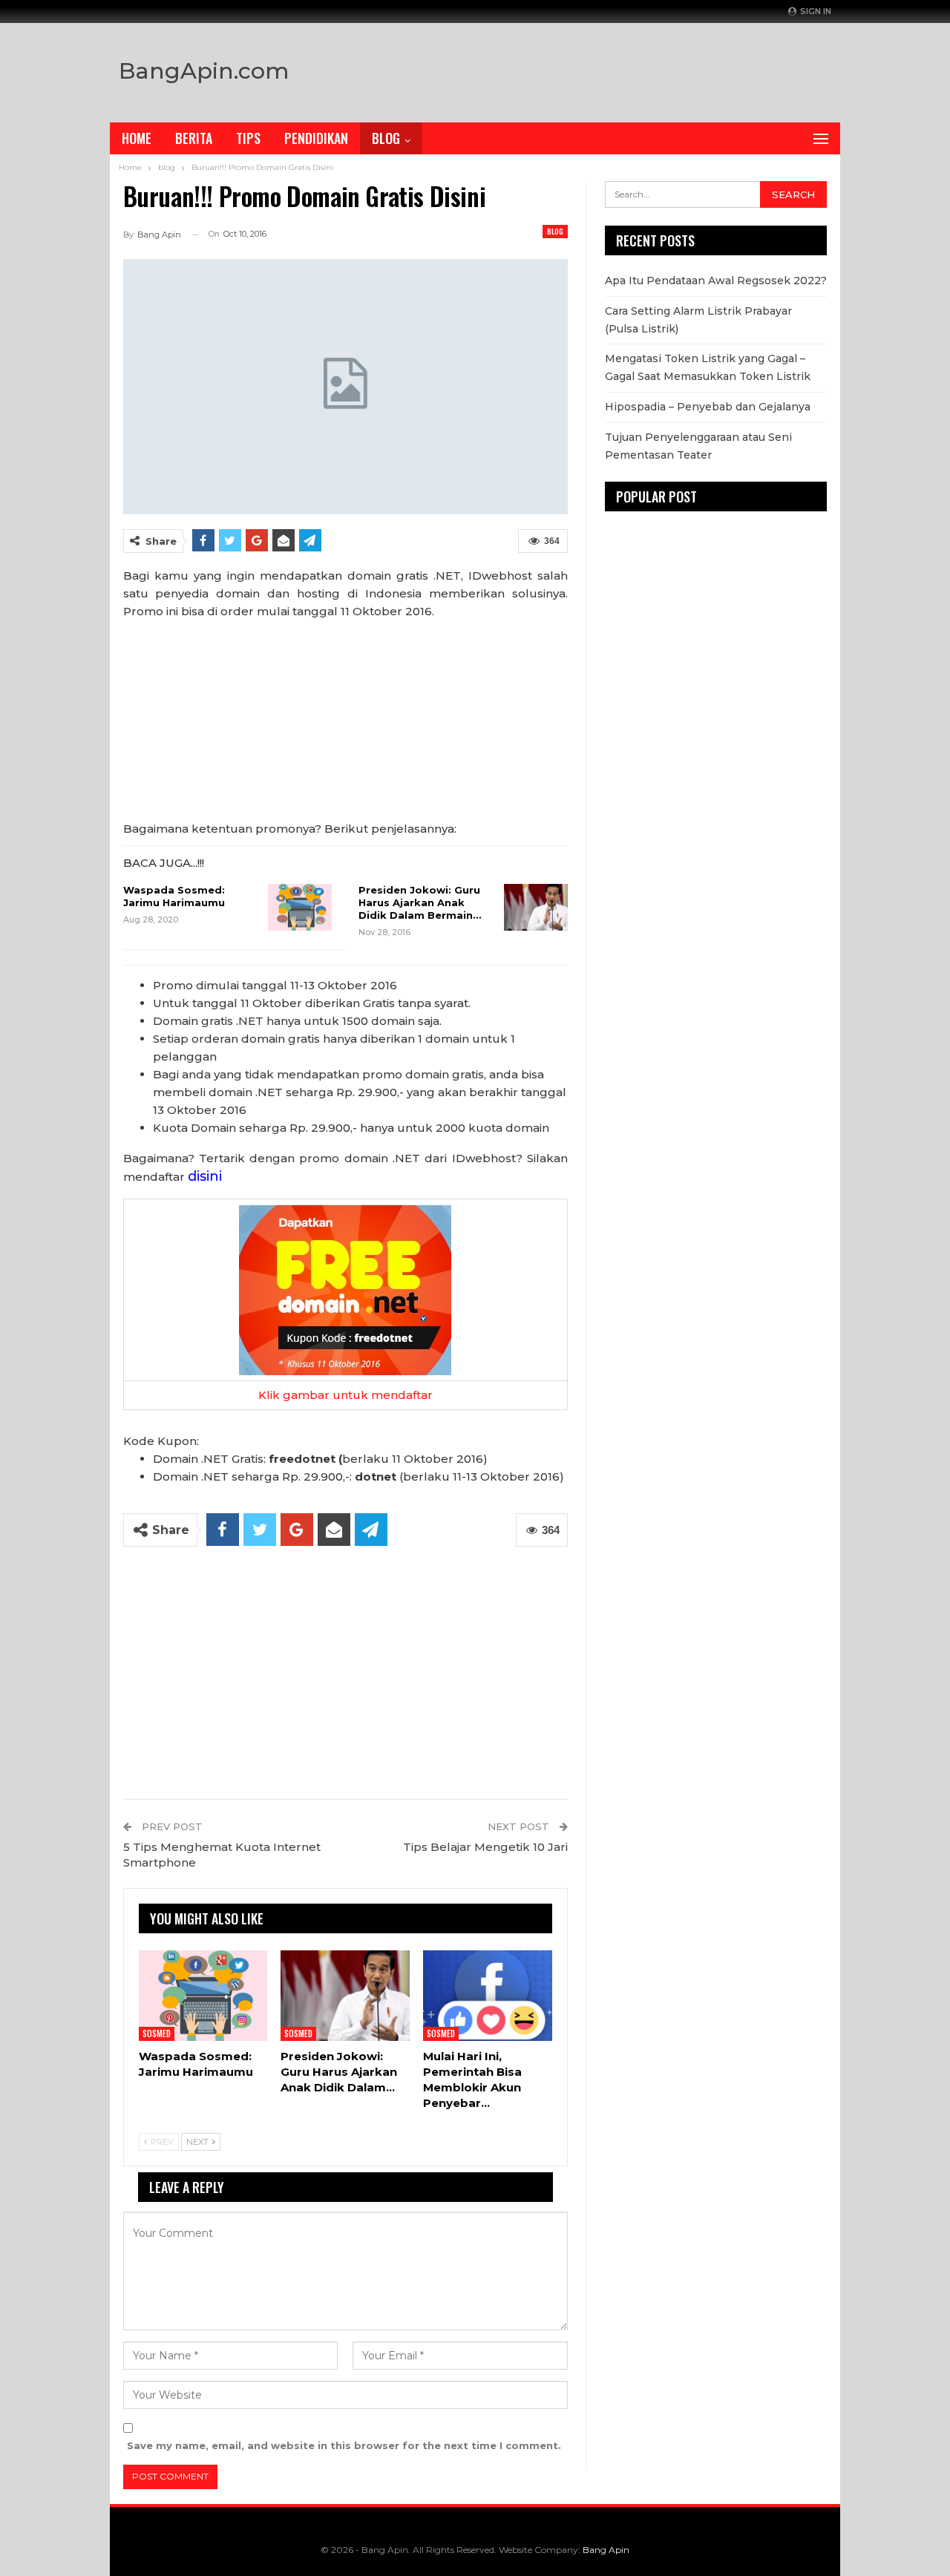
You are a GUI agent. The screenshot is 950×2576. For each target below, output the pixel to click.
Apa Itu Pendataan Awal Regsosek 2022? (716, 281)
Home (137, 138)
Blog (386, 138)
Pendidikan (316, 138)
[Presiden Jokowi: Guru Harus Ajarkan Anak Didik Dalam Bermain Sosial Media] (536, 908)
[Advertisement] (632, 69)
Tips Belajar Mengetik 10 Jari (485, 1847)
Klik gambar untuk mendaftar (345, 1395)
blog (555, 231)
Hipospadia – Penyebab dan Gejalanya (708, 407)
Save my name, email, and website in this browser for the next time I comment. (344, 2445)
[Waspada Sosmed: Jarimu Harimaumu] (300, 908)
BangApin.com (204, 71)
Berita (194, 138)
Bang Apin (606, 2550)
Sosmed (157, 2033)
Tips (248, 138)
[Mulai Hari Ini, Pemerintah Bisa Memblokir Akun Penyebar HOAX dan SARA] (488, 1996)
